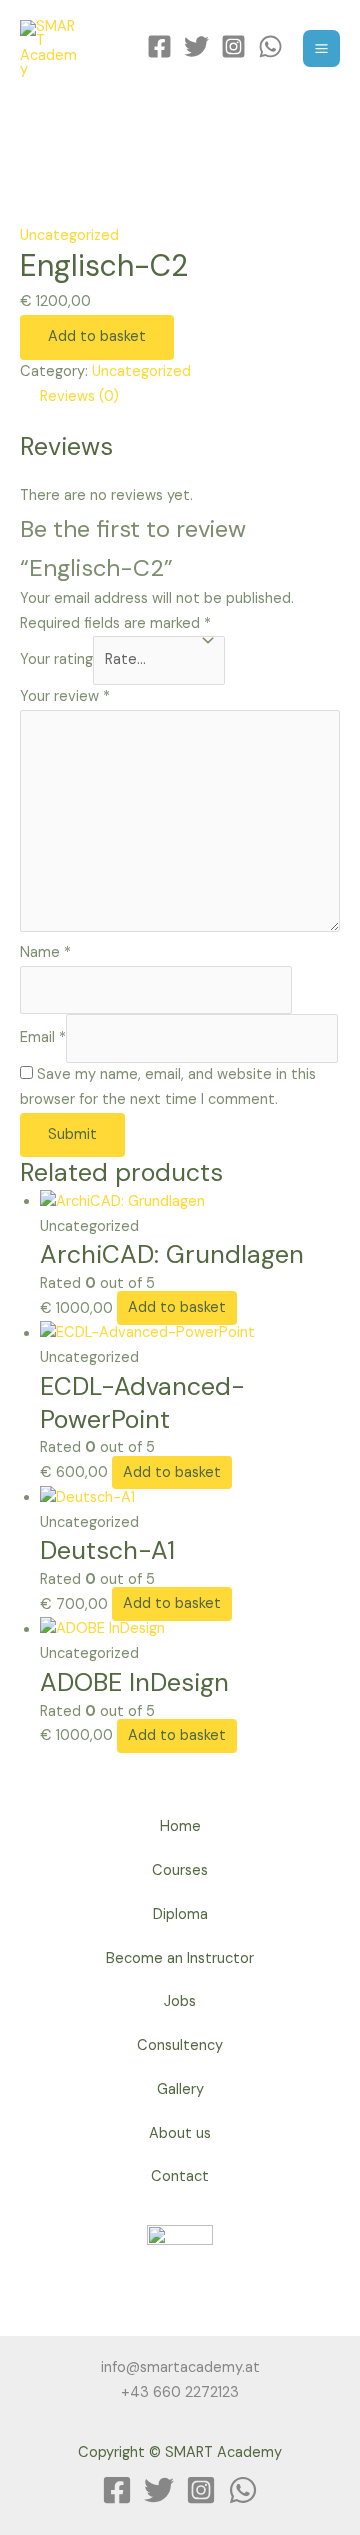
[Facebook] (159, 46)
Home (180, 1826)
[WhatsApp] (270, 46)
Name (45, 952)
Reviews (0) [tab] (79, 396)
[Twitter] (196, 46)
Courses (180, 1870)
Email (43, 1037)
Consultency (180, 2045)
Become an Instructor (180, 1958)
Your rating (56, 659)
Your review (65, 696)
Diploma (180, 1914)
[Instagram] (233, 46)
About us (180, 2133)
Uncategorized (69, 235)
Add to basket (97, 336)
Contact (180, 2176)
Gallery (180, 2089)
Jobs (180, 2001)
